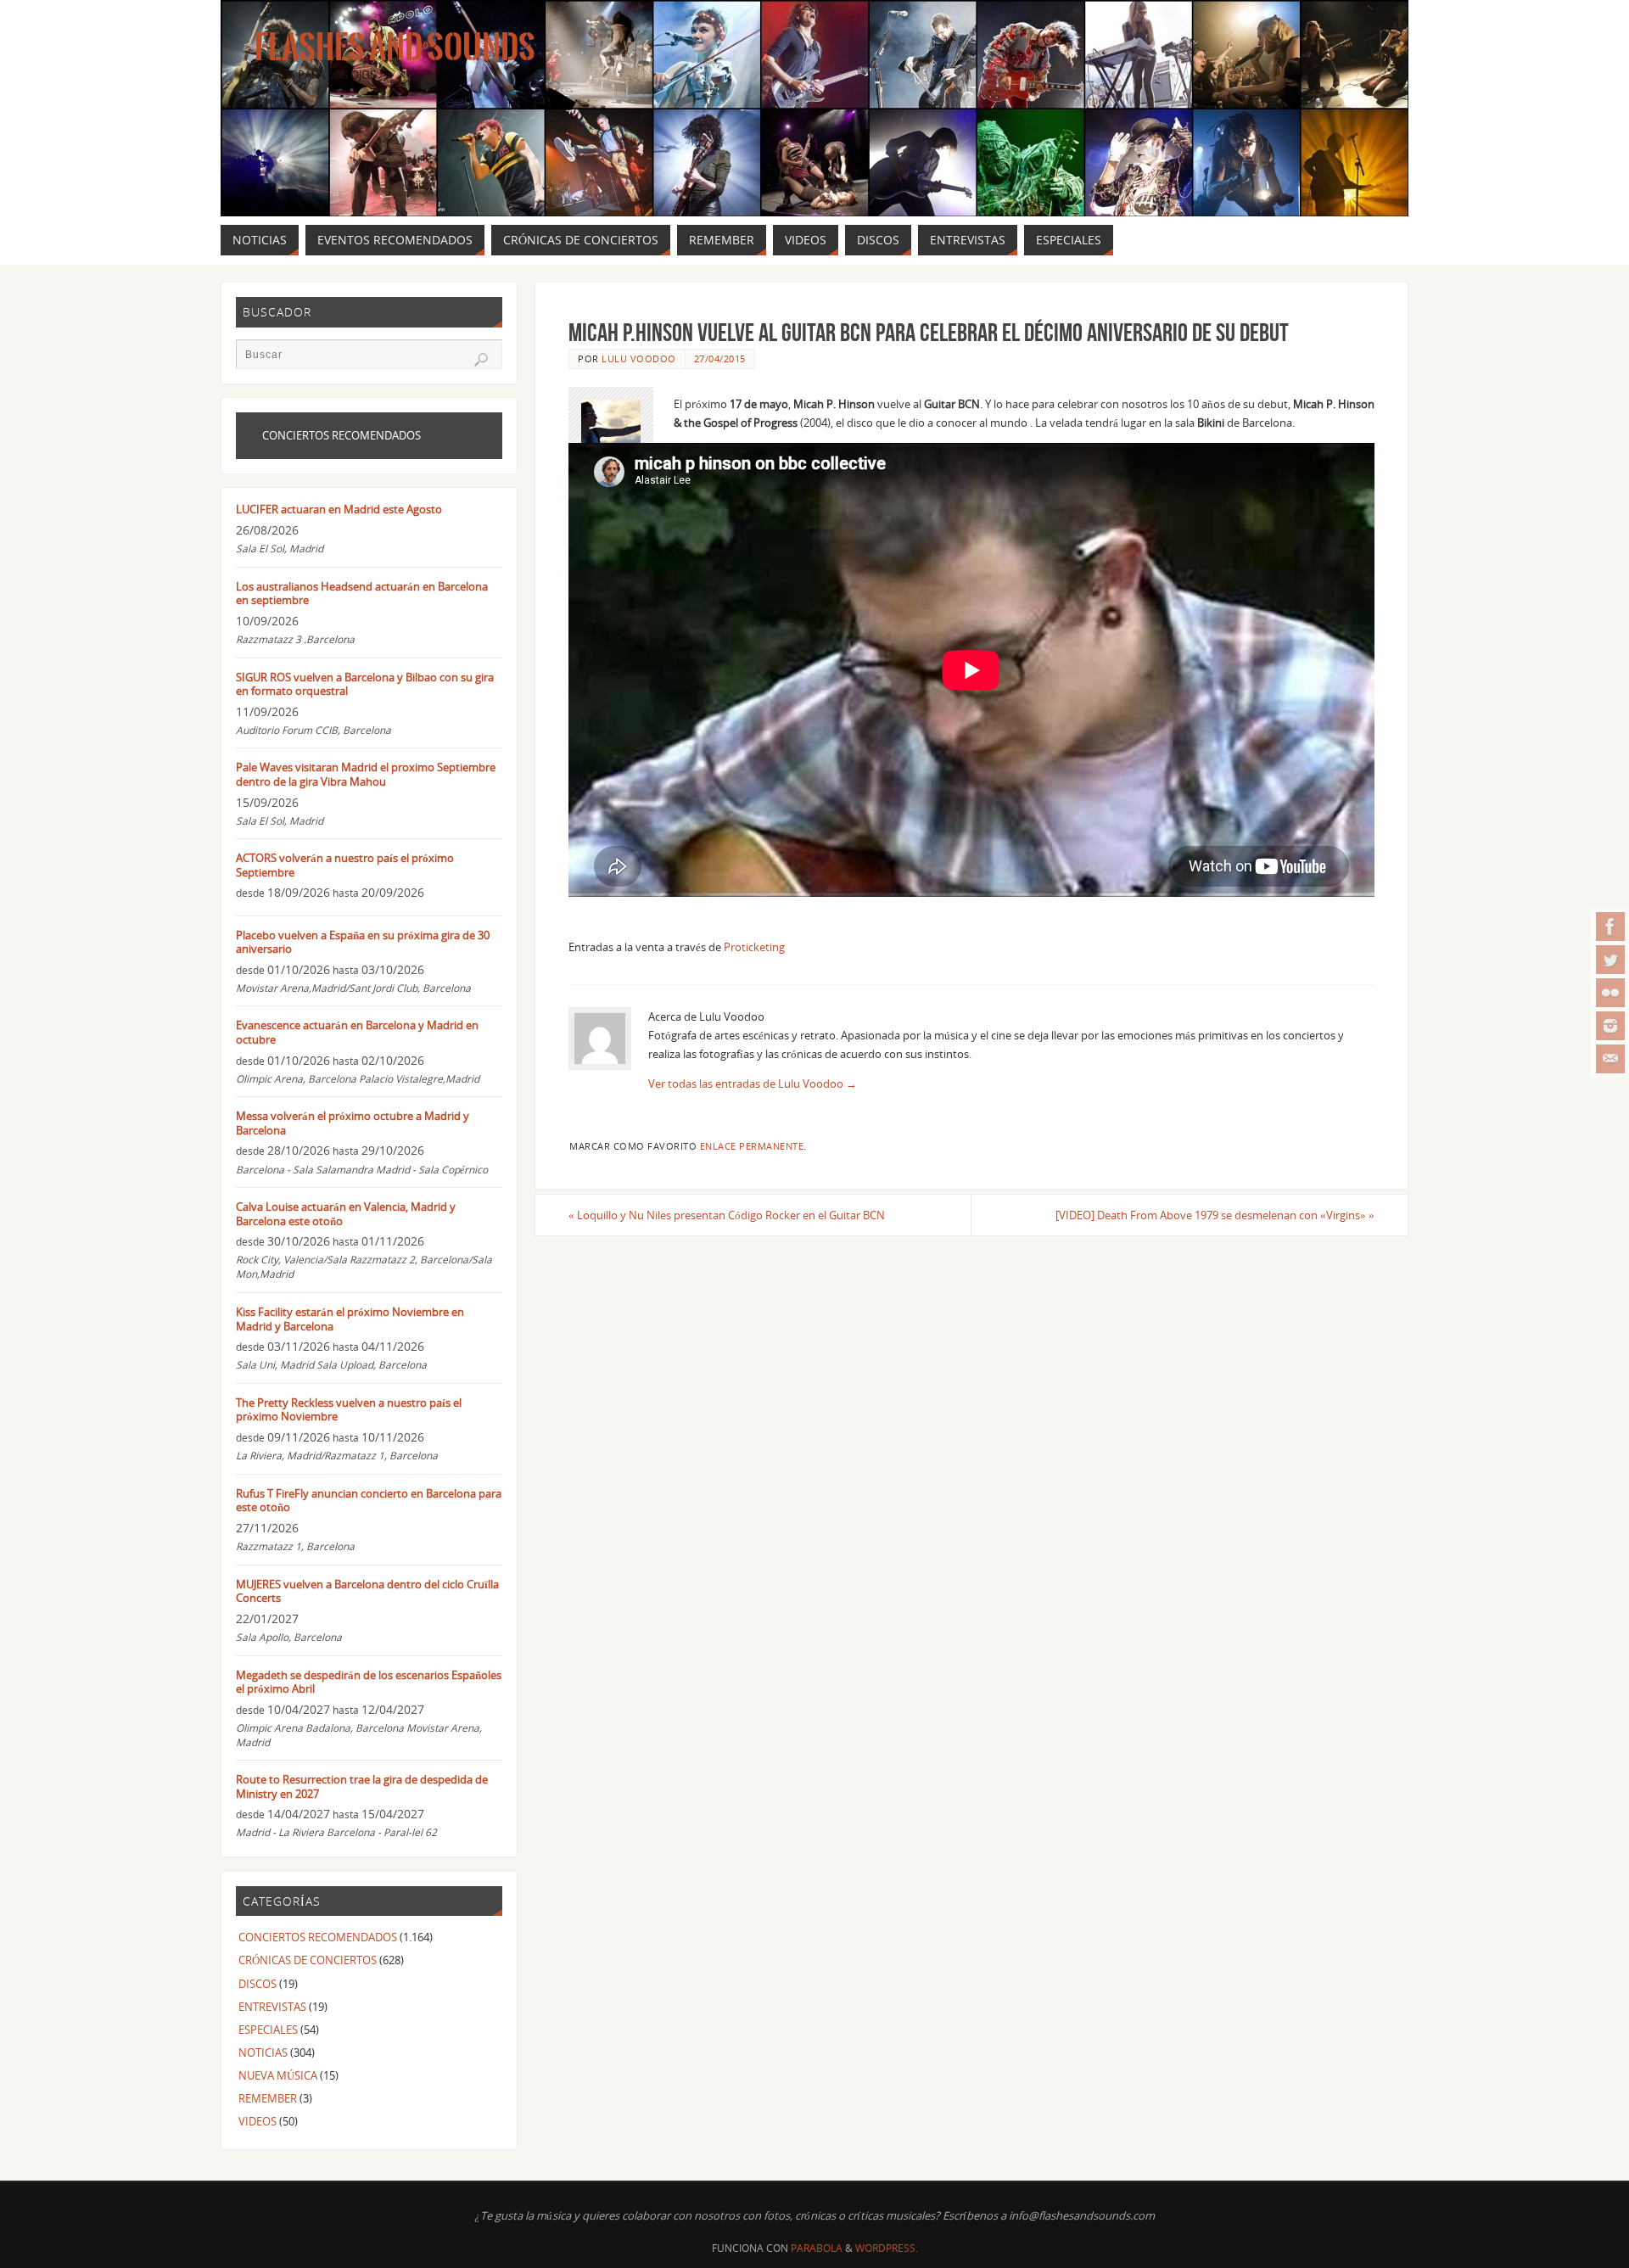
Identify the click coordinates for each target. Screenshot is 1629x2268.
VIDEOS (258, 2121)
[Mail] (1610, 1059)
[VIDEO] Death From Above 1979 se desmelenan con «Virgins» (1215, 1215)
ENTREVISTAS (272, 2007)
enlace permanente (752, 1146)
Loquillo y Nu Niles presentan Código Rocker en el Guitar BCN (727, 1215)
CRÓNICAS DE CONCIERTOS (308, 1960)
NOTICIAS (263, 2052)
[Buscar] (481, 360)
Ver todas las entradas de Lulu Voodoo (753, 1084)
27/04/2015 (720, 358)
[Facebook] (1610, 927)
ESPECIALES (268, 2030)
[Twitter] (1610, 960)
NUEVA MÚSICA (278, 2075)
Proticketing (754, 947)
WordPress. (887, 2248)
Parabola (817, 2248)
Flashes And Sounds (395, 48)
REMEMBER (268, 2098)
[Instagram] (1610, 1026)
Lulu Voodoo (639, 358)
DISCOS (258, 1984)
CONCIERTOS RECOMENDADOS (318, 1937)
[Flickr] (1610, 993)
